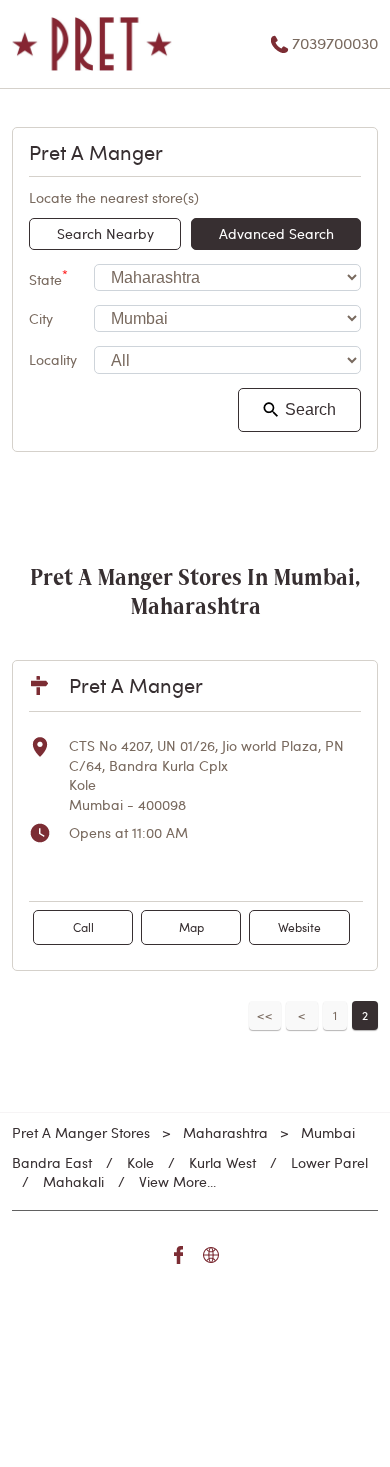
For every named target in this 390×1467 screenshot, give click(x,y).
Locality (53, 360)
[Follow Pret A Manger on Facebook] (179, 1257)
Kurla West (222, 1162)
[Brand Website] (211, 1257)
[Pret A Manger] (92, 44)
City (41, 318)
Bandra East (52, 1162)
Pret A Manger (136, 685)
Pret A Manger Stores (83, 1132)
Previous (302, 1015)
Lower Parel (329, 1162)
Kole (140, 1162)
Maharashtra (225, 1132)
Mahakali (73, 1181)
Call (83, 927)
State (48, 277)
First (265, 1015)
